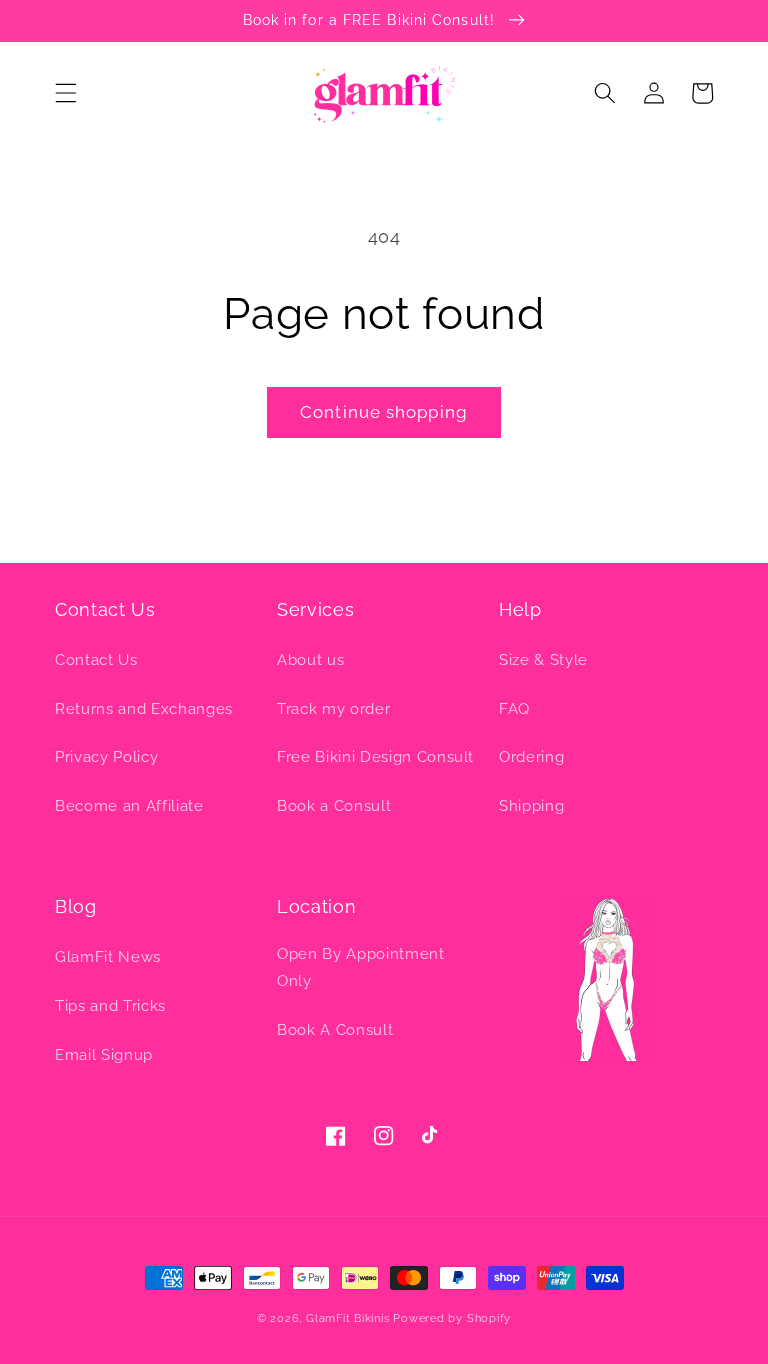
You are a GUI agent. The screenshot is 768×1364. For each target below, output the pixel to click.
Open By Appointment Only (361, 967)
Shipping (531, 806)
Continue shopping (384, 412)
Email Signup (104, 1055)
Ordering (531, 757)
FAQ (514, 709)
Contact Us (96, 660)
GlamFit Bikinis (348, 1318)
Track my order (333, 709)
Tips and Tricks (110, 1006)
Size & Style (543, 660)
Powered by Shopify (452, 1318)
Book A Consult (335, 1030)
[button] (66, 93)
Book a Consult (334, 806)
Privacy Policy (106, 757)
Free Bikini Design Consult (375, 757)
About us (310, 660)
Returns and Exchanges (144, 709)
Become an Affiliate (129, 806)
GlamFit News (108, 957)
